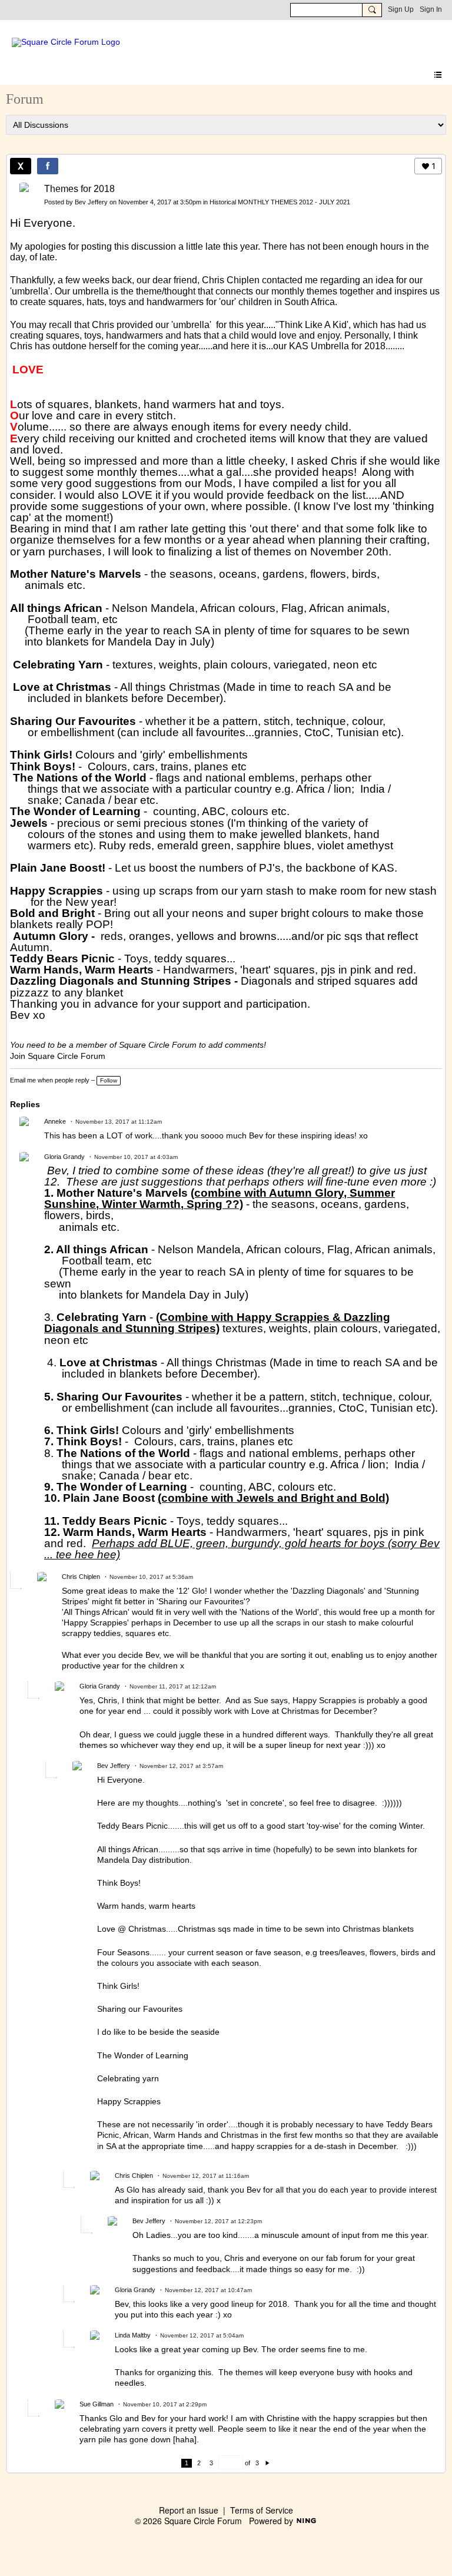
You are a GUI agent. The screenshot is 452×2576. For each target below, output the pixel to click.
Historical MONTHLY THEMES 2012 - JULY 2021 (280, 202)
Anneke (55, 1121)
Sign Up (401, 9)
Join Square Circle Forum (58, 1056)
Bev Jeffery (91, 202)
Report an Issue (189, 2510)
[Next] (267, 2463)
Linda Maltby (133, 2335)
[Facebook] (48, 166)
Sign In (431, 9)
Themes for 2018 (79, 189)
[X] (21, 166)
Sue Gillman (97, 2404)
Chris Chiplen (81, 1577)
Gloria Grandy (64, 1157)
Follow (109, 1080)
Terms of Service (262, 2510)
